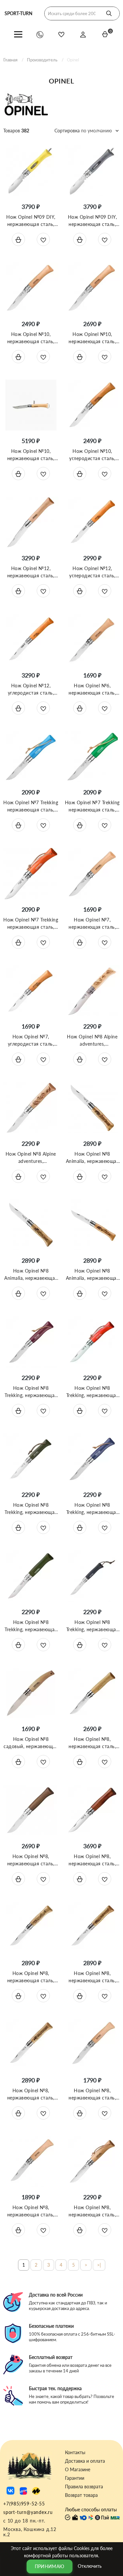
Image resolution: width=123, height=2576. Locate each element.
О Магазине (78, 2470)
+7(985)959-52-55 (24, 2504)
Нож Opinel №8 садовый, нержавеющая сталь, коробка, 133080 (31, 1746)
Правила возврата (84, 2487)
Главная (10, 60)
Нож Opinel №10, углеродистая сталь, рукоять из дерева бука (92, 458)
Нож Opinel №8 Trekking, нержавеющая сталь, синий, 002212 (92, 1512)
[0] (105, 34)
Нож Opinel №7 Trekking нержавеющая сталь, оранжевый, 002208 (31, 927)
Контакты (75, 2453)
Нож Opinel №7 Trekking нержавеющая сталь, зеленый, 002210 (92, 810)
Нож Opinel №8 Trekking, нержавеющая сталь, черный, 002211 (92, 1629)
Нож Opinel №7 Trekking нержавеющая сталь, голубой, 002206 (31, 810)
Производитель (42, 60)
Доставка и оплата (85, 2461)
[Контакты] (40, 34)
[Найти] (109, 13)
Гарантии (75, 2478)
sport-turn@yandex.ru (28, 2512)
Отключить (90, 2566)
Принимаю (50, 2566)
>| (99, 2265)
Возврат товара (81, 2495)
